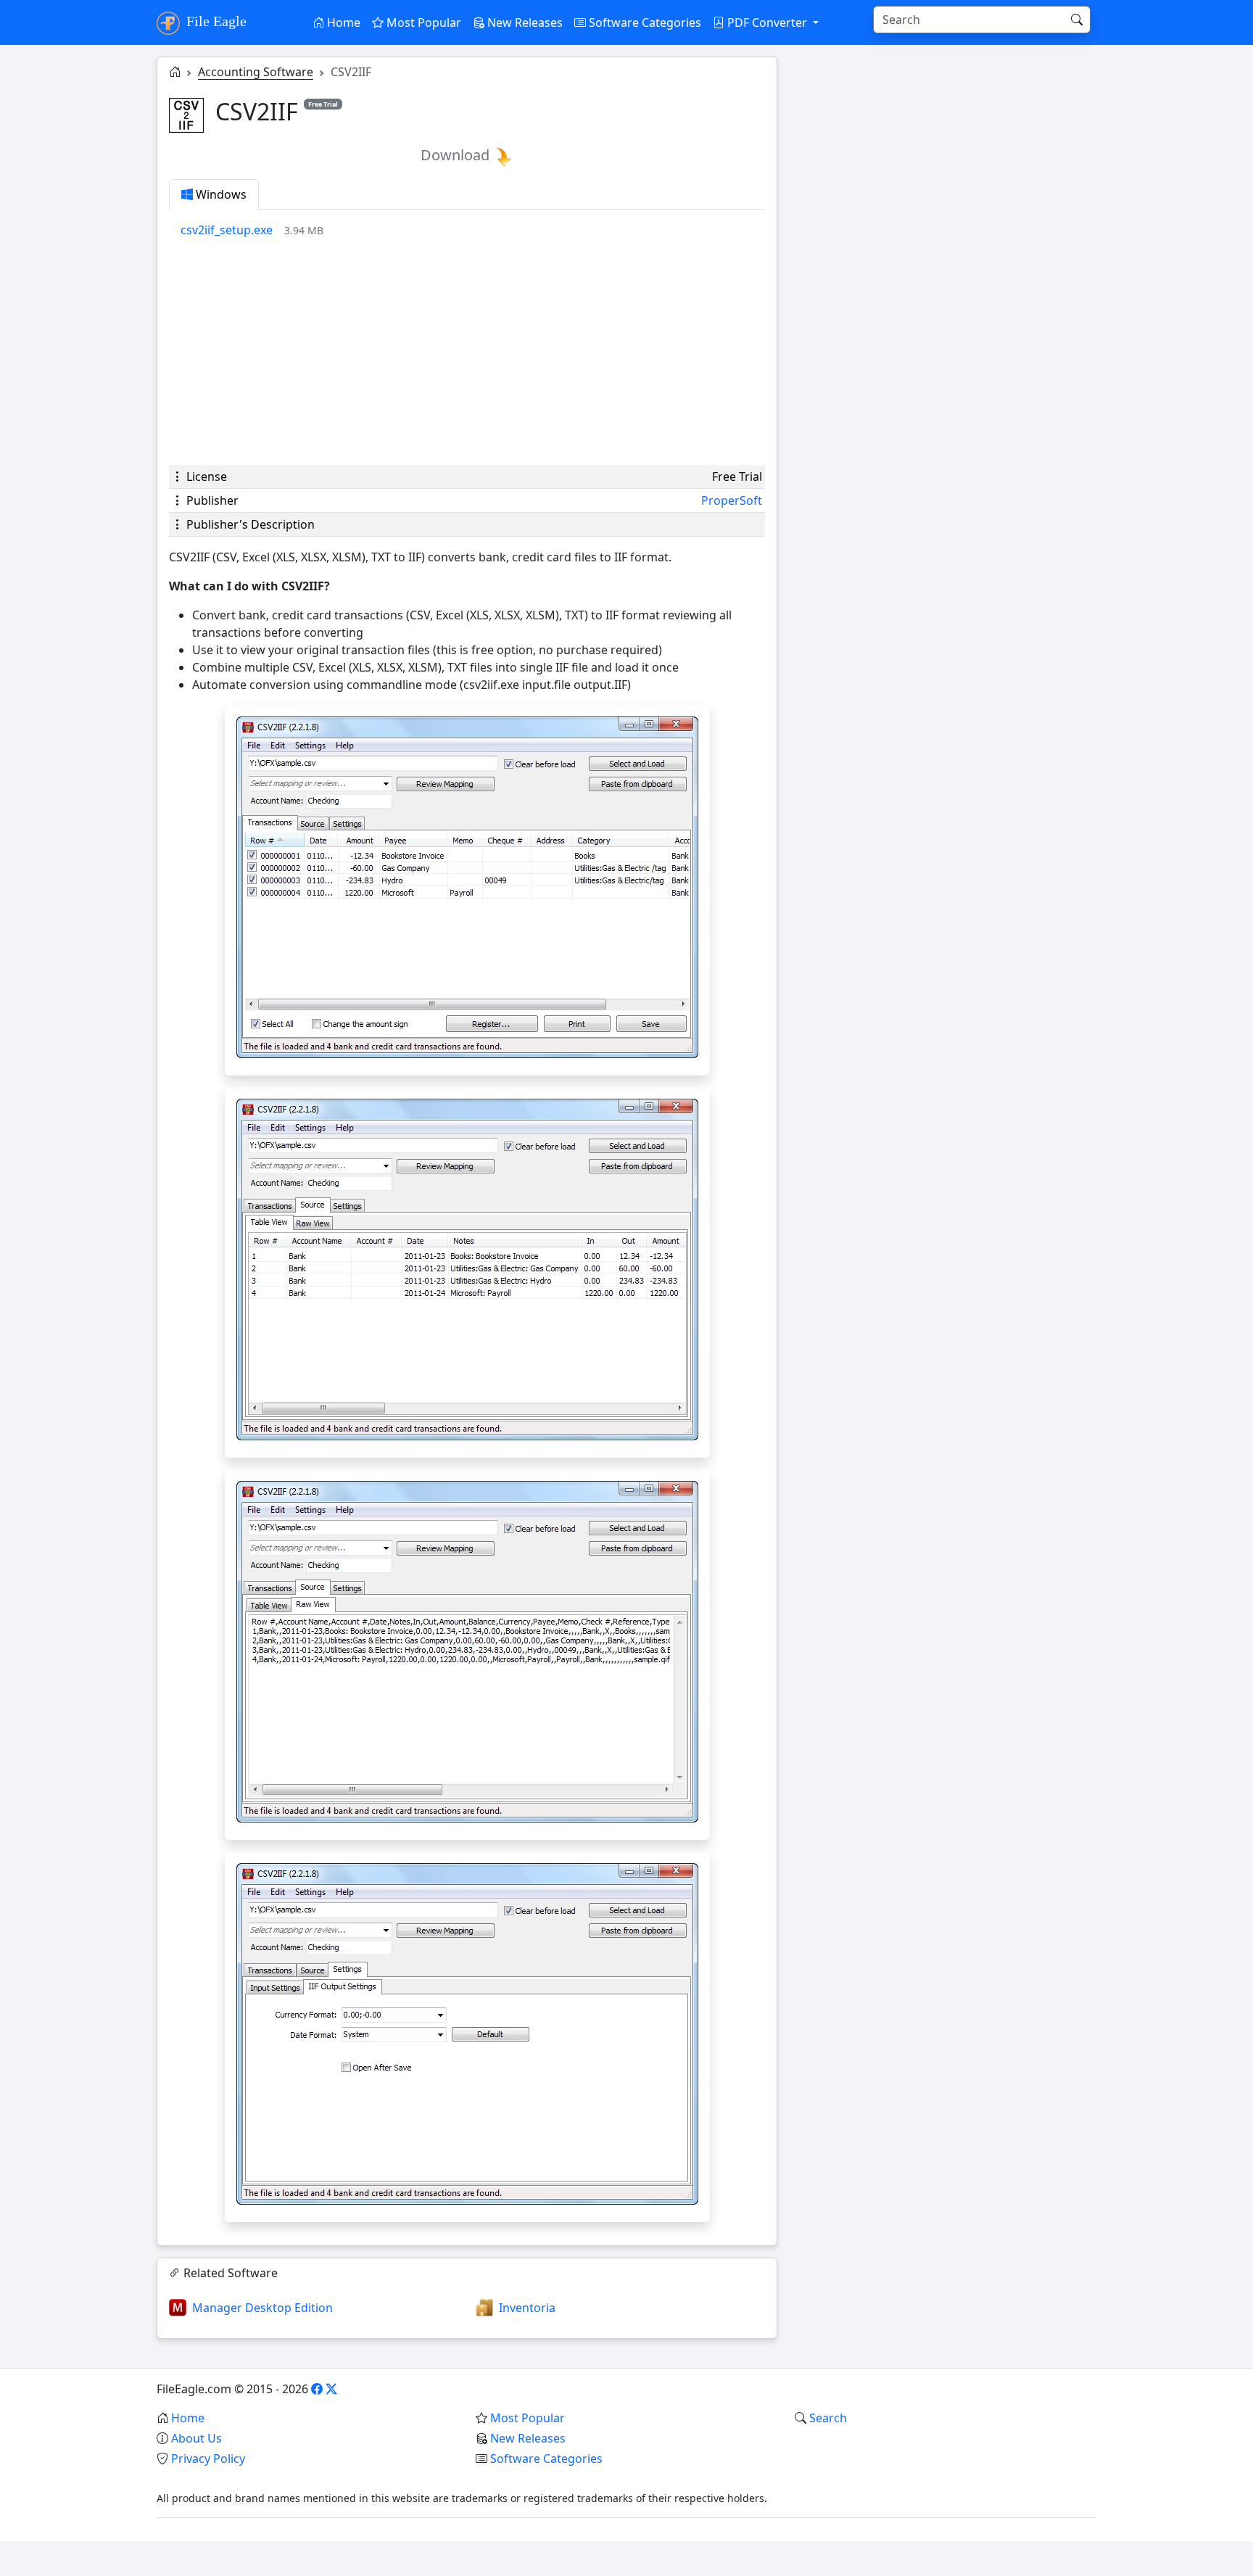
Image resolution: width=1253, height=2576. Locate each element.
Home (342, 22)
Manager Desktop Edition (262, 2308)
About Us (197, 2438)
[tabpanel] (473, 230)
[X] (331, 2389)
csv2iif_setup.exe (227, 230)
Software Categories (644, 22)
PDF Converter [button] (767, 22)
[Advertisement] (467, 352)
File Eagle (215, 21)
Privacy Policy (208, 2459)
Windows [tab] (220, 194)
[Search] (1077, 20)
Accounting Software (256, 72)
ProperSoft (732, 500)
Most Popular (422, 22)
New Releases (524, 22)
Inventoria (527, 2308)
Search (828, 2418)
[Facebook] (317, 2389)
